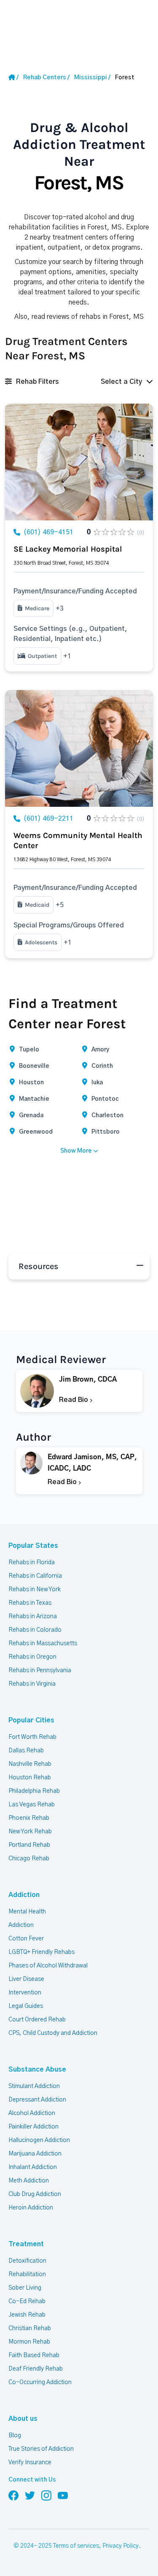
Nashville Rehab (30, 1764)
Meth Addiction (29, 2181)
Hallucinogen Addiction (39, 2140)
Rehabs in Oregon (32, 1657)
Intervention (25, 1993)
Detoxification (27, 2261)
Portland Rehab (29, 1845)
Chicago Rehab (29, 1859)
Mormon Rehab (29, 2342)
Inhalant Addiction (33, 2167)
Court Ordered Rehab (37, 2020)
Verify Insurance (30, 2463)
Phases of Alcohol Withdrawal (48, 1966)
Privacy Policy (121, 2546)
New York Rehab (30, 1832)
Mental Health (27, 1912)
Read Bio (74, 1400)
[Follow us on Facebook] (13, 2495)
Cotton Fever (26, 1939)
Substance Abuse (37, 2069)
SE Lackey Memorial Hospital (68, 549)
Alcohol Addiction (32, 2113)
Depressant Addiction (37, 2100)
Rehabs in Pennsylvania (40, 1671)
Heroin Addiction (31, 2208)
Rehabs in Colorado (35, 1630)
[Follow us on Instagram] (46, 2495)
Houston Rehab (30, 1778)
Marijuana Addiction (35, 2154)
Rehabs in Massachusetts (43, 1644)
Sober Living (25, 2288)
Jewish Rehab (27, 2315)
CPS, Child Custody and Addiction (53, 2033)
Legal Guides (26, 2006)
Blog (15, 2436)
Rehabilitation (27, 2274)
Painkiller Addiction (33, 2127)
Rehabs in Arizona (33, 1617)
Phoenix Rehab (29, 1818)
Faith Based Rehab (34, 2355)
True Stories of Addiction (41, 2449)
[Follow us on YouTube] (63, 2495)
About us (23, 2419)
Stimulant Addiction (34, 2086)
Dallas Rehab (26, 1751)
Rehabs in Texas (30, 1603)
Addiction (24, 1895)
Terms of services (76, 2546)
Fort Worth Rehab (32, 1737)
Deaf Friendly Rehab (36, 2369)
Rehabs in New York (35, 1590)
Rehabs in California (35, 1576)
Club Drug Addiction (35, 2194)
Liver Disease (26, 1979)
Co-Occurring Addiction (40, 2382)
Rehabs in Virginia (32, 1684)
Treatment (26, 2244)
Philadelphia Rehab (34, 1791)
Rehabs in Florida (32, 1563)
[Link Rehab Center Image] (79, 462)
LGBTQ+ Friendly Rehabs (42, 1952)
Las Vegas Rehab (32, 1805)
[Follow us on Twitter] (30, 2495)
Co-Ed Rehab (27, 2301)
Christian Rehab (30, 2328)
